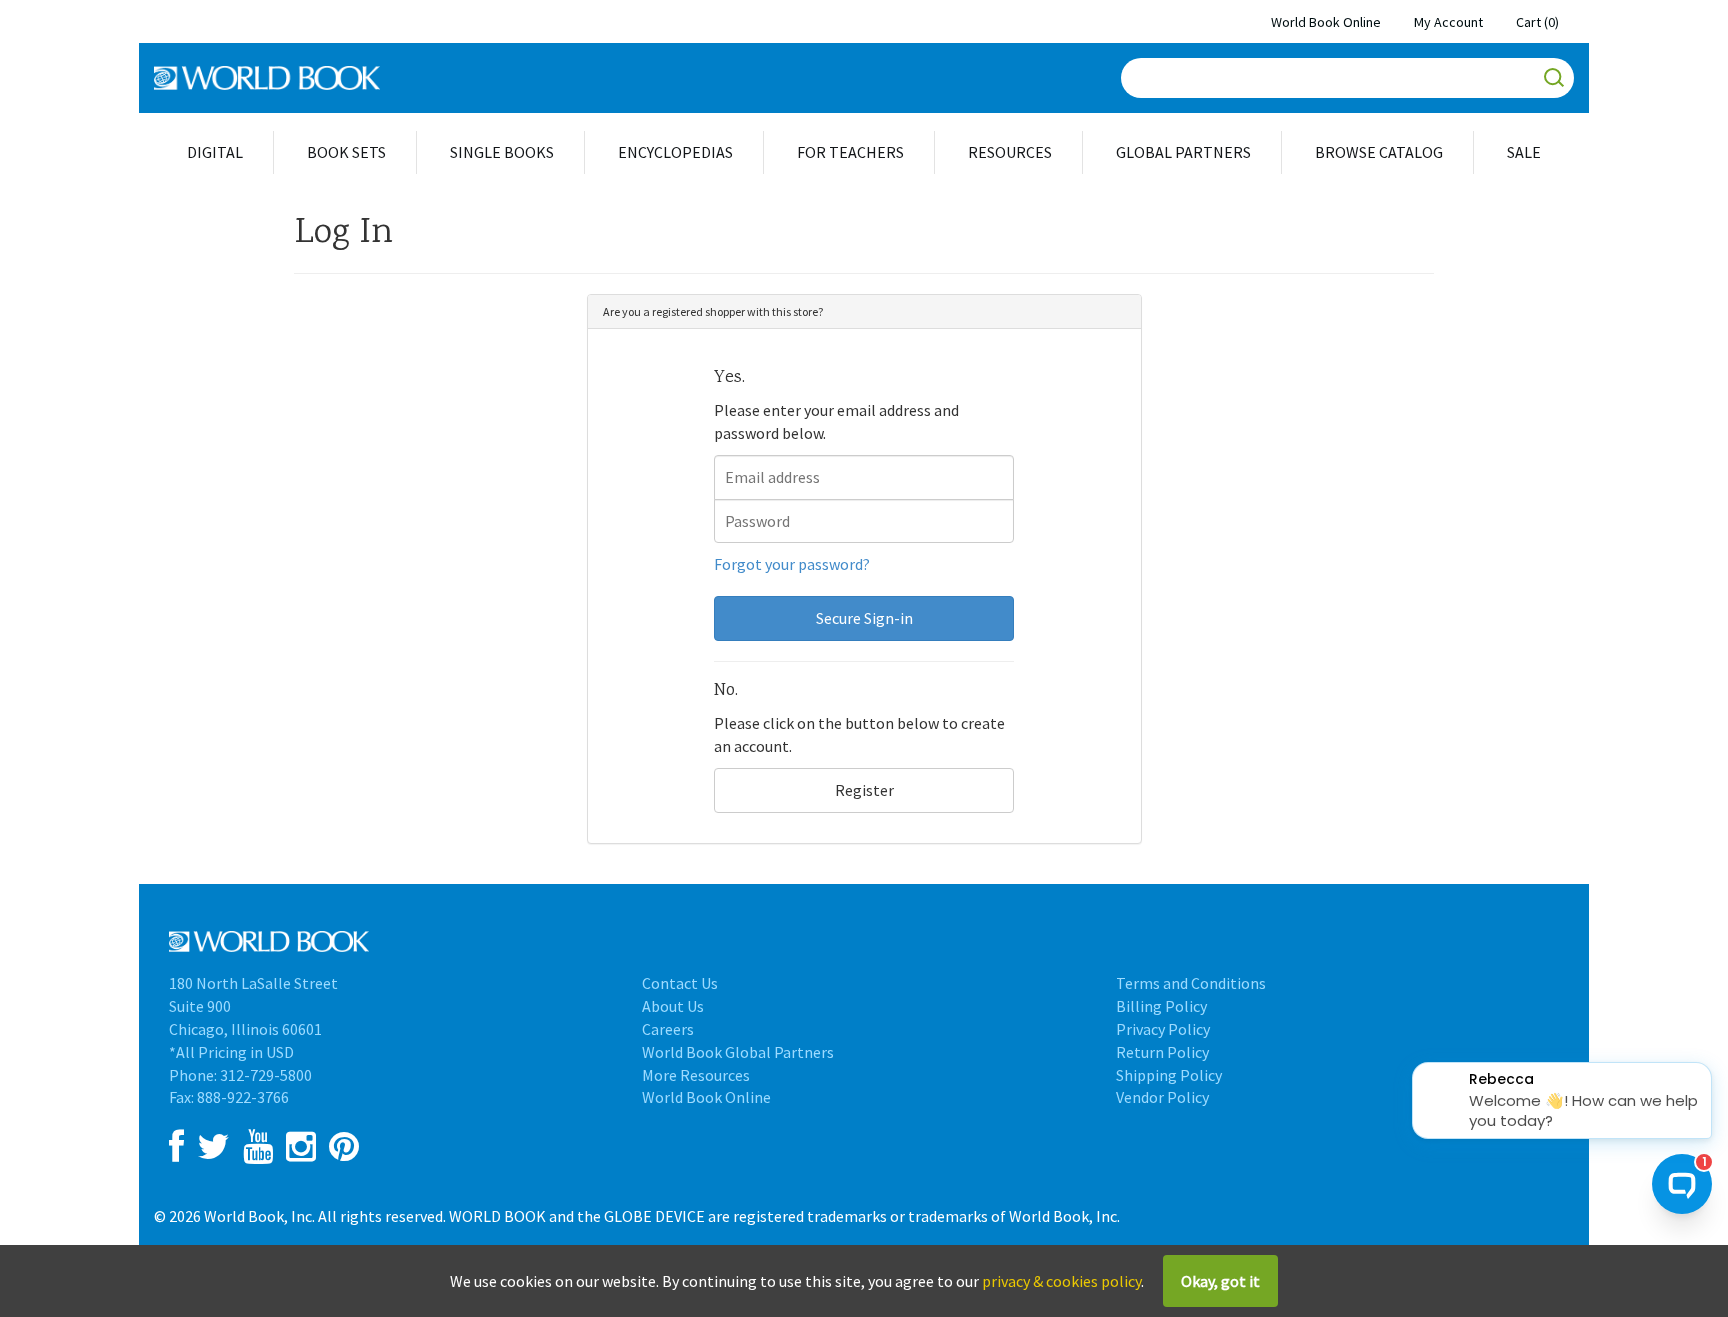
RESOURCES (1010, 152)
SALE (1524, 152)
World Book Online (1326, 22)
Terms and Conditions (1191, 983)
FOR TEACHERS (850, 152)
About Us (673, 1006)
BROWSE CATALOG (1379, 152)
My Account (1448, 22)
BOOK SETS (346, 152)
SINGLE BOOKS (502, 152)
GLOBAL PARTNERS (1183, 152)
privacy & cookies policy (1061, 1281)
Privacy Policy (1163, 1029)
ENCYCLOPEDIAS (675, 152)
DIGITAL (215, 152)
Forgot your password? (792, 564)
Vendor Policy (1162, 1097)
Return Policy (1162, 1052)
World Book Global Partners (738, 1052)
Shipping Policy (1169, 1075)
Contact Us (680, 983)
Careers (668, 1029)
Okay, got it (1220, 1281)
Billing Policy (1161, 1006)
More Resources (696, 1075)
